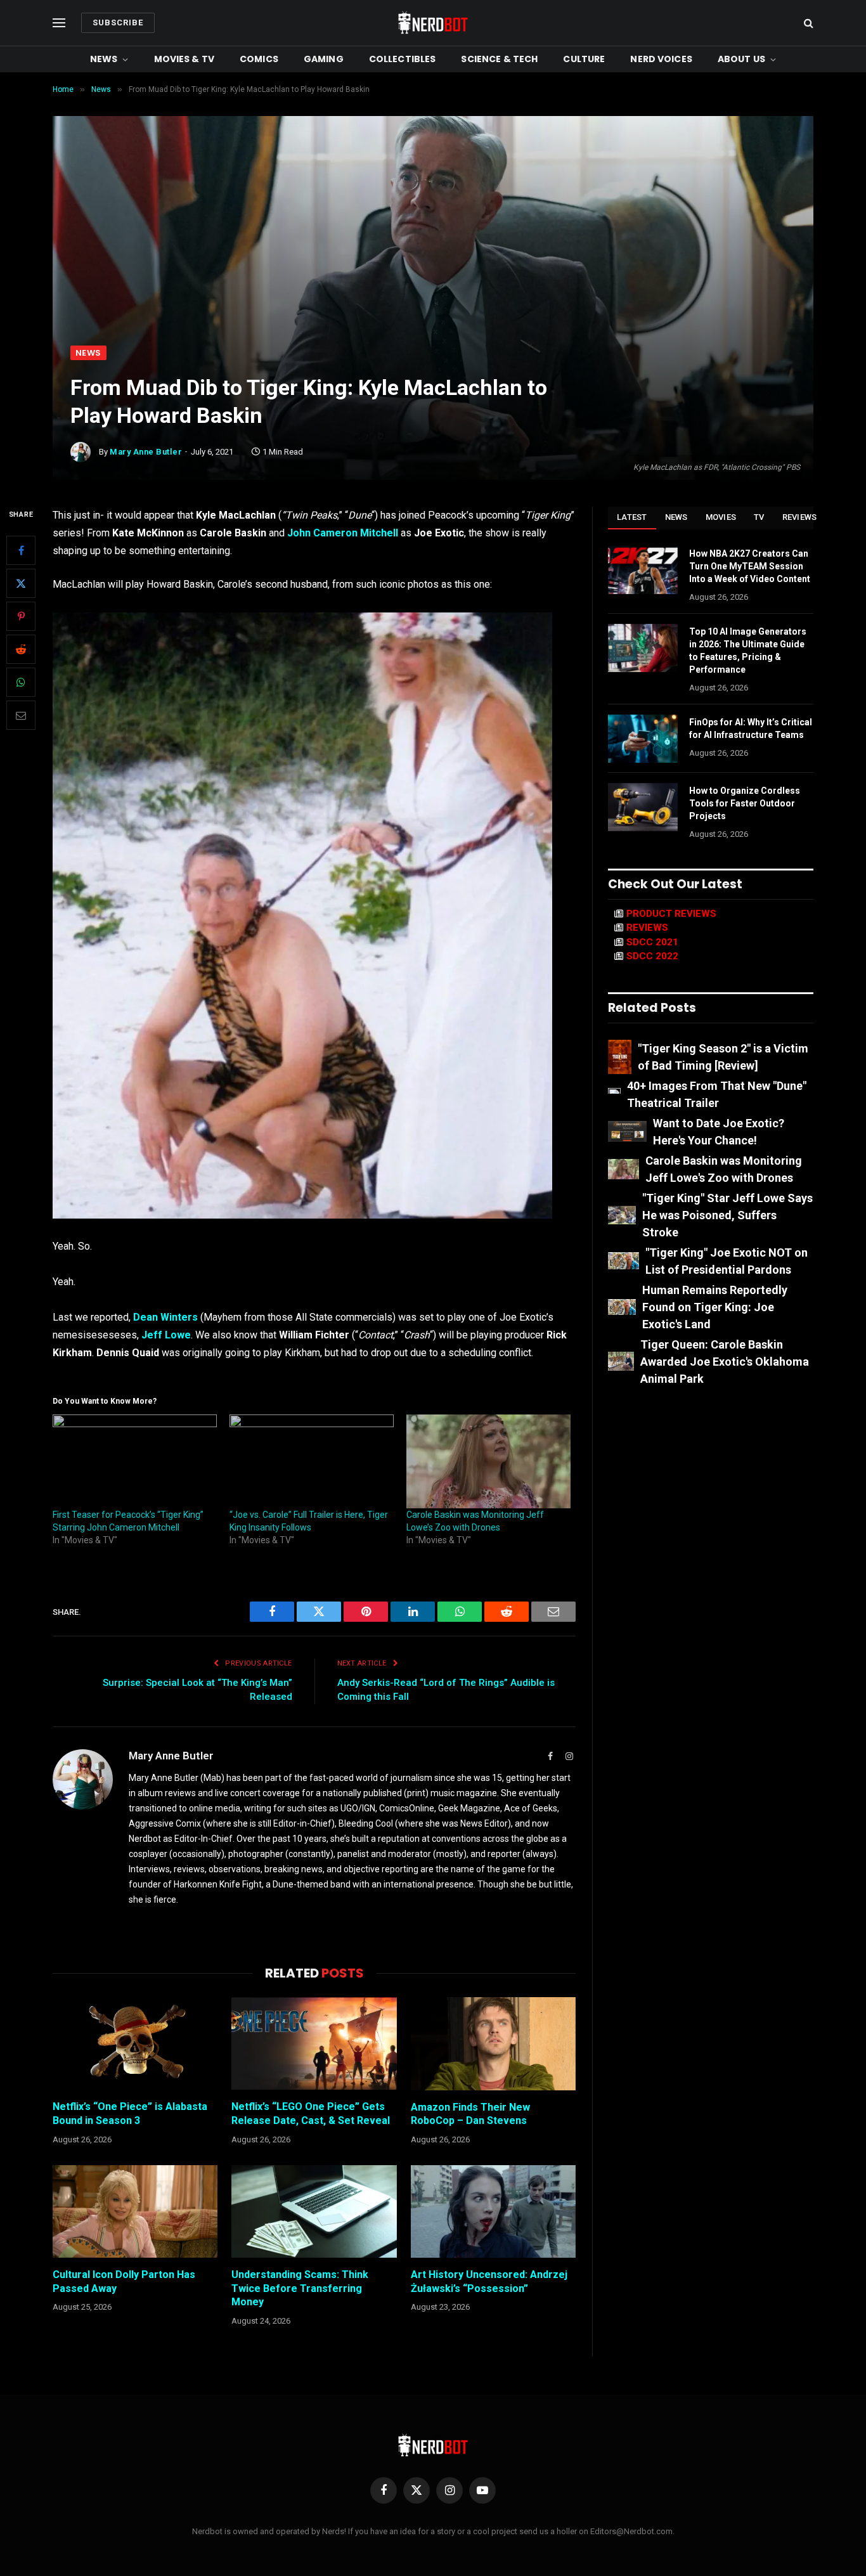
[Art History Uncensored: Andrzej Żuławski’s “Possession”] (493, 2211)
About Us (741, 59)
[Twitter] (21, 584)
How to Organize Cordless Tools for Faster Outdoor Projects (745, 803)
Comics (259, 59)
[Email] (21, 716)
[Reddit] (21, 650)
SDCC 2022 (652, 956)
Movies (721, 517)
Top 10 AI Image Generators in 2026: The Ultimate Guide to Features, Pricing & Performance (748, 650)
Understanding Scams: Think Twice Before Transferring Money (300, 2288)
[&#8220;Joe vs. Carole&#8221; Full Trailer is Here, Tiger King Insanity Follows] (312, 1461)
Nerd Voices (661, 59)
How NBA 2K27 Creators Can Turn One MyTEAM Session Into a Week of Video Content (750, 566)
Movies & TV (184, 59)
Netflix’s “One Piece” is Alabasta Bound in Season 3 (130, 2113)
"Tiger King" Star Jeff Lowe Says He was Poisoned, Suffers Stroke (727, 1215)
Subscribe (118, 23)
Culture (584, 59)
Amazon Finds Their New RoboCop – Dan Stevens (470, 2114)
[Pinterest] (21, 617)
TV (759, 517)
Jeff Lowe (166, 1335)
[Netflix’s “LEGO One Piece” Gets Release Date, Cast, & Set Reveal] (314, 2043)
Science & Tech (499, 59)
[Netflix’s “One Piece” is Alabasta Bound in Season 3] (135, 2043)
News (104, 59)
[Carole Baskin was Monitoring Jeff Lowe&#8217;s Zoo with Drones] (488, 1461)
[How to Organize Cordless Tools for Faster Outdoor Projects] (643, 807)
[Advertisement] (433, 250)
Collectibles (403, 59)
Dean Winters (165, 1317)
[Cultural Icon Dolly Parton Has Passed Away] (135, 2211)
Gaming (324, 59)
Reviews (800, 517)
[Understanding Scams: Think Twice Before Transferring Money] (314, 2211)
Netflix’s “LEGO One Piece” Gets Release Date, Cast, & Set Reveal (311, 2113)
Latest (632, 517)
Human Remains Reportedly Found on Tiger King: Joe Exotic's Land (715, 1307)
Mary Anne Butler (146, 452)
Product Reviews (671, 914)
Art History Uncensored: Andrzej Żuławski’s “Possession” (489, 2282)
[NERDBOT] (433, 23)
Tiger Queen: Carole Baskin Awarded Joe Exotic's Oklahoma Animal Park (725, 1362)
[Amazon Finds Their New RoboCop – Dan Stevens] (493, 2043)
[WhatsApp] (21, 683)
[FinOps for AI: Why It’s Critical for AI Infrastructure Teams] (643, 739)
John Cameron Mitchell (343, 533)
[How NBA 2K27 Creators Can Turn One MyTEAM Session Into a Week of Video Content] (643, 570)
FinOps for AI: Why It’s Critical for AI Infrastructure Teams (751, 728)
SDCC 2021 (652, 942)
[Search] (807, 23)
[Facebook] (21, 551)
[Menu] (59, 23)
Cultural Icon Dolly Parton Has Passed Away (124, 2282)
